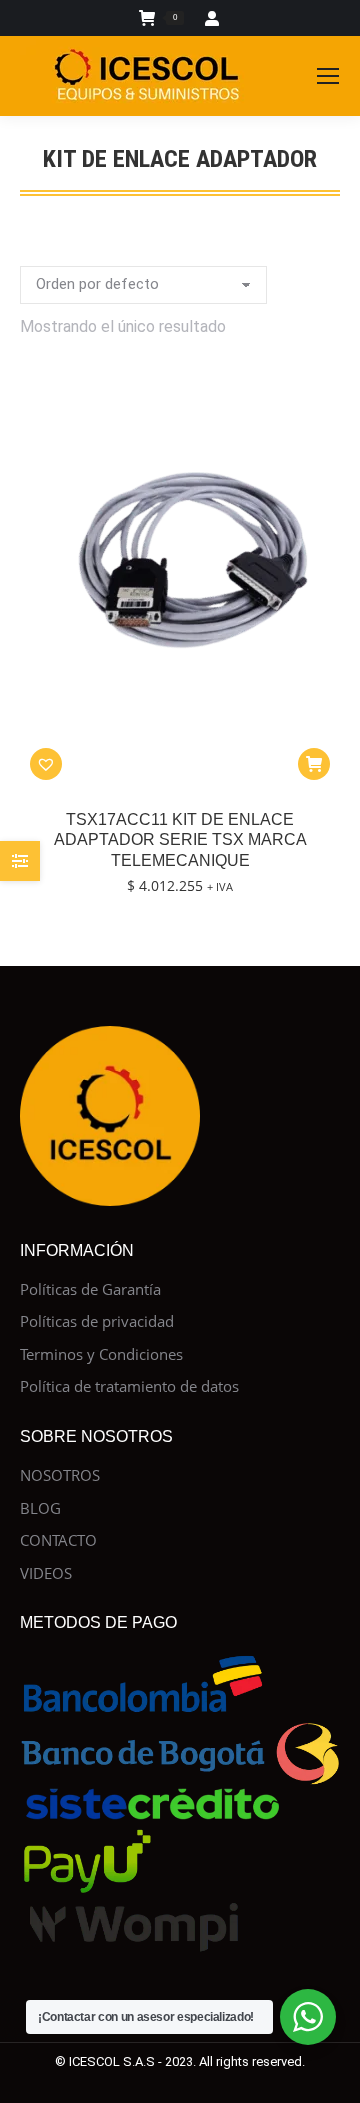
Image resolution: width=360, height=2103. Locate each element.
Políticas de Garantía (90, 1289)
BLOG (40, 1508)
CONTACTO (58, 1540)
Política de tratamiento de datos (129, 1386)
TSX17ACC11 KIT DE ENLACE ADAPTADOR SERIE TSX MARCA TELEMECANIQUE (180, 840)
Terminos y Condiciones (101, 1354)
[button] (46, 764)
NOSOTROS (60, 1475)
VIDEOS (46, 1573)
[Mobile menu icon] (328, 76)
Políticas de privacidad (97, 1321)
